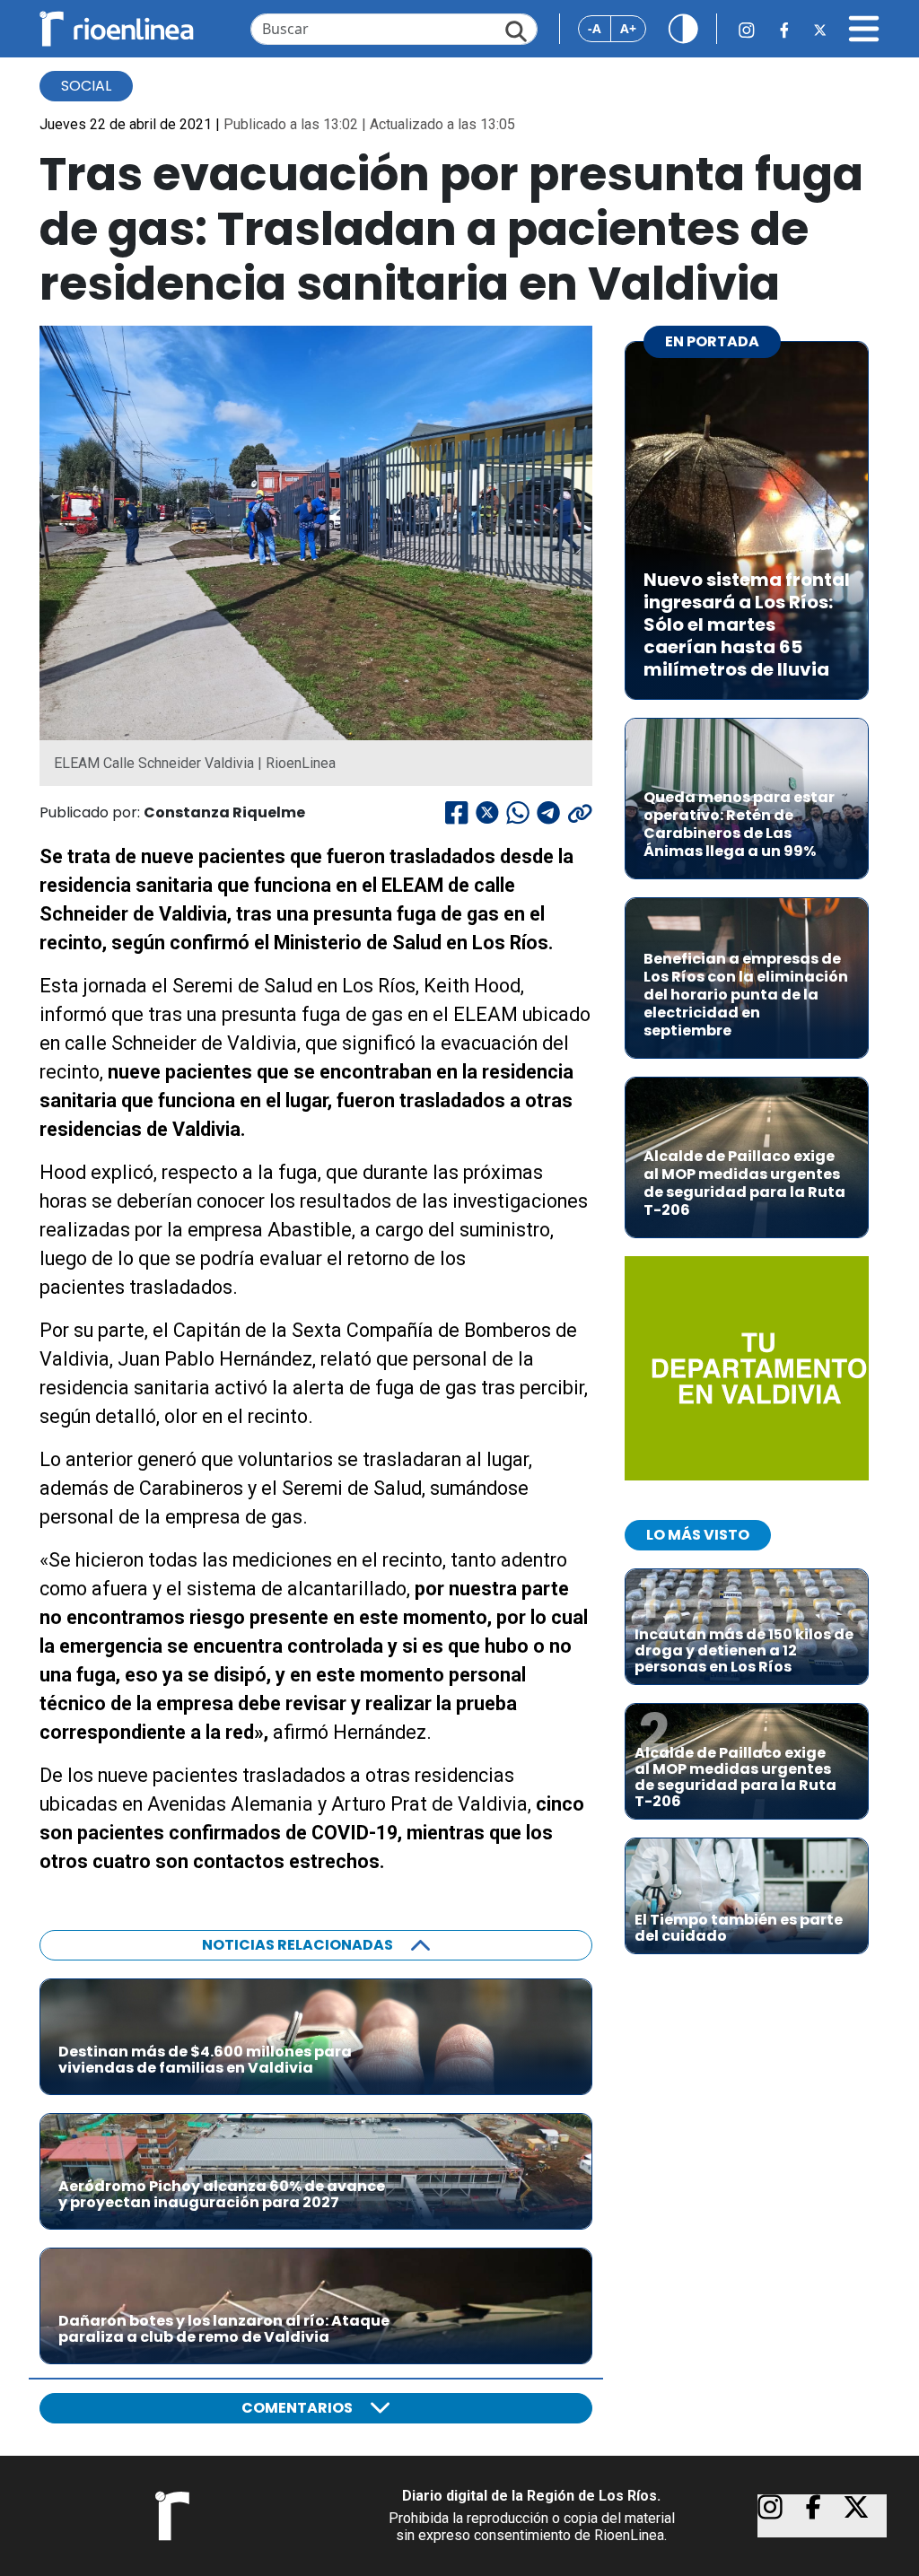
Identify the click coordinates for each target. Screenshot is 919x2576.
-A (595, 28)
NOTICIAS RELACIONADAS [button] (298, 1945)
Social (86, 86)
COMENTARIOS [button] (297, 2408)
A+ (628, 28)
